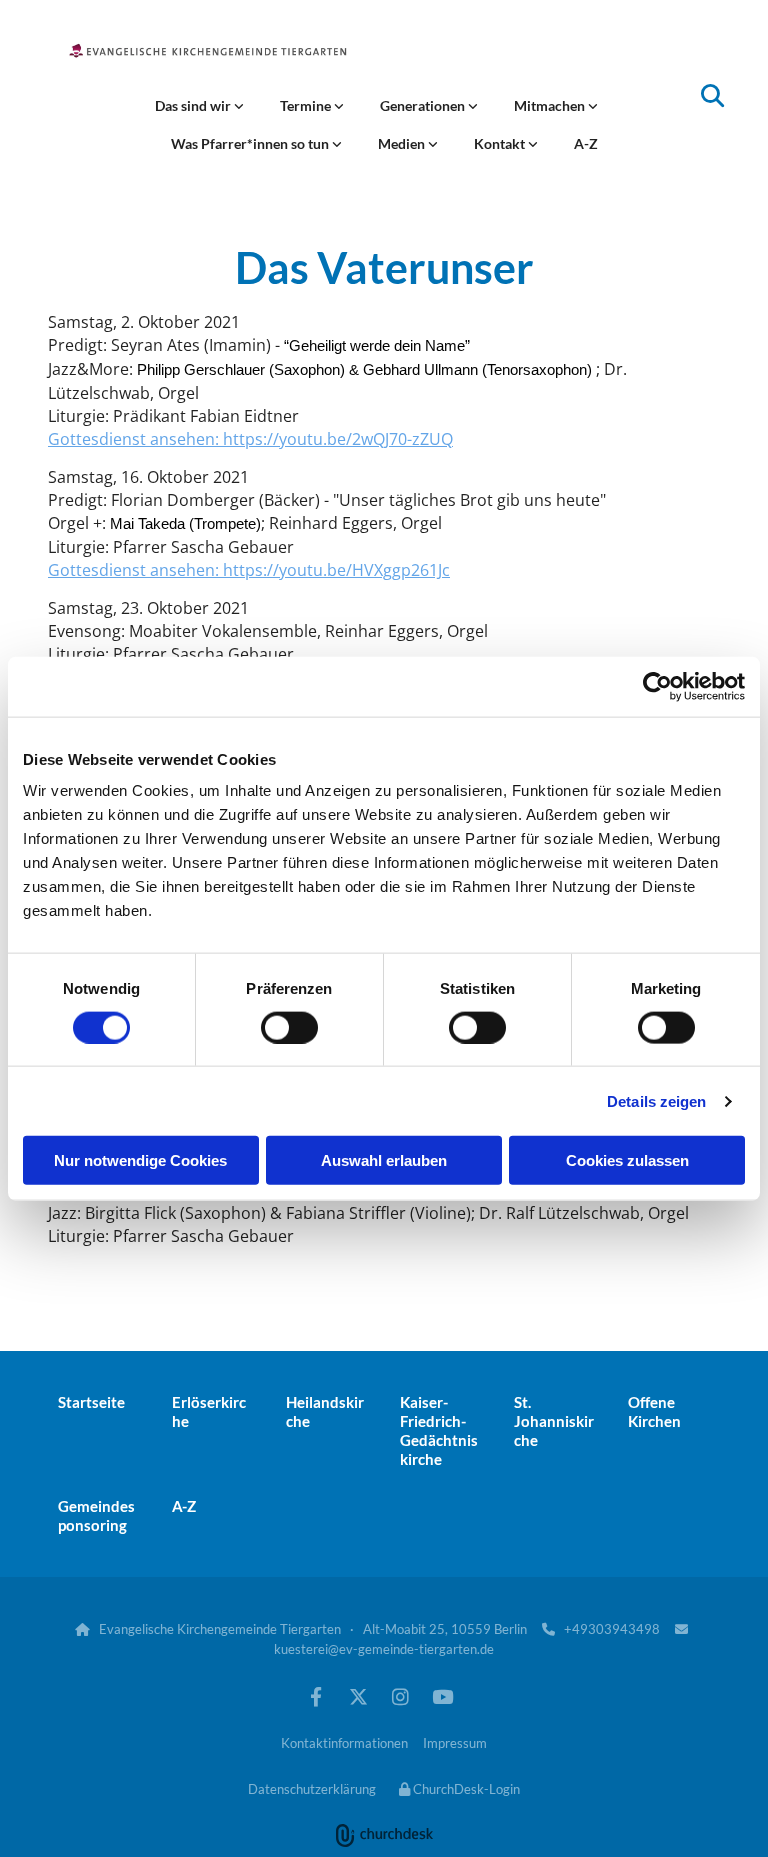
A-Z (586, 143)
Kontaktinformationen (344, 1743)
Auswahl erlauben (384, 1160)
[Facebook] (316, 1696)
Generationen (424, 105)
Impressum (455, 1743)
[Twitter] (358, 1696)
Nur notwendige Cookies (140, 1160)
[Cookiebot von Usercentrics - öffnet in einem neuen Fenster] (657, 686)
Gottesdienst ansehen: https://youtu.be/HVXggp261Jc (249, 570)
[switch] (289, 1027)
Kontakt (501, 143)
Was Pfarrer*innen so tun (251, 143)
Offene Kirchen (654, 1411)
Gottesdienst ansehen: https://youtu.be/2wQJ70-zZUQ (250, 439)
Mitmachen (551, 105)
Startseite (91, 1402)
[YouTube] (442, 1696)
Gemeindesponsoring (96, 1515)
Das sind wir (194, 105)
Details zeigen (656, 1100)
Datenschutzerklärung (312, 1789)
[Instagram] (400, 1696)
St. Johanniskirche (554, 1421)
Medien (403, 143)
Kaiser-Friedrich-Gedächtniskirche (439, 1430)
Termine (307, 105)
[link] (199, 106)
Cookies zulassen (627, 1160)
